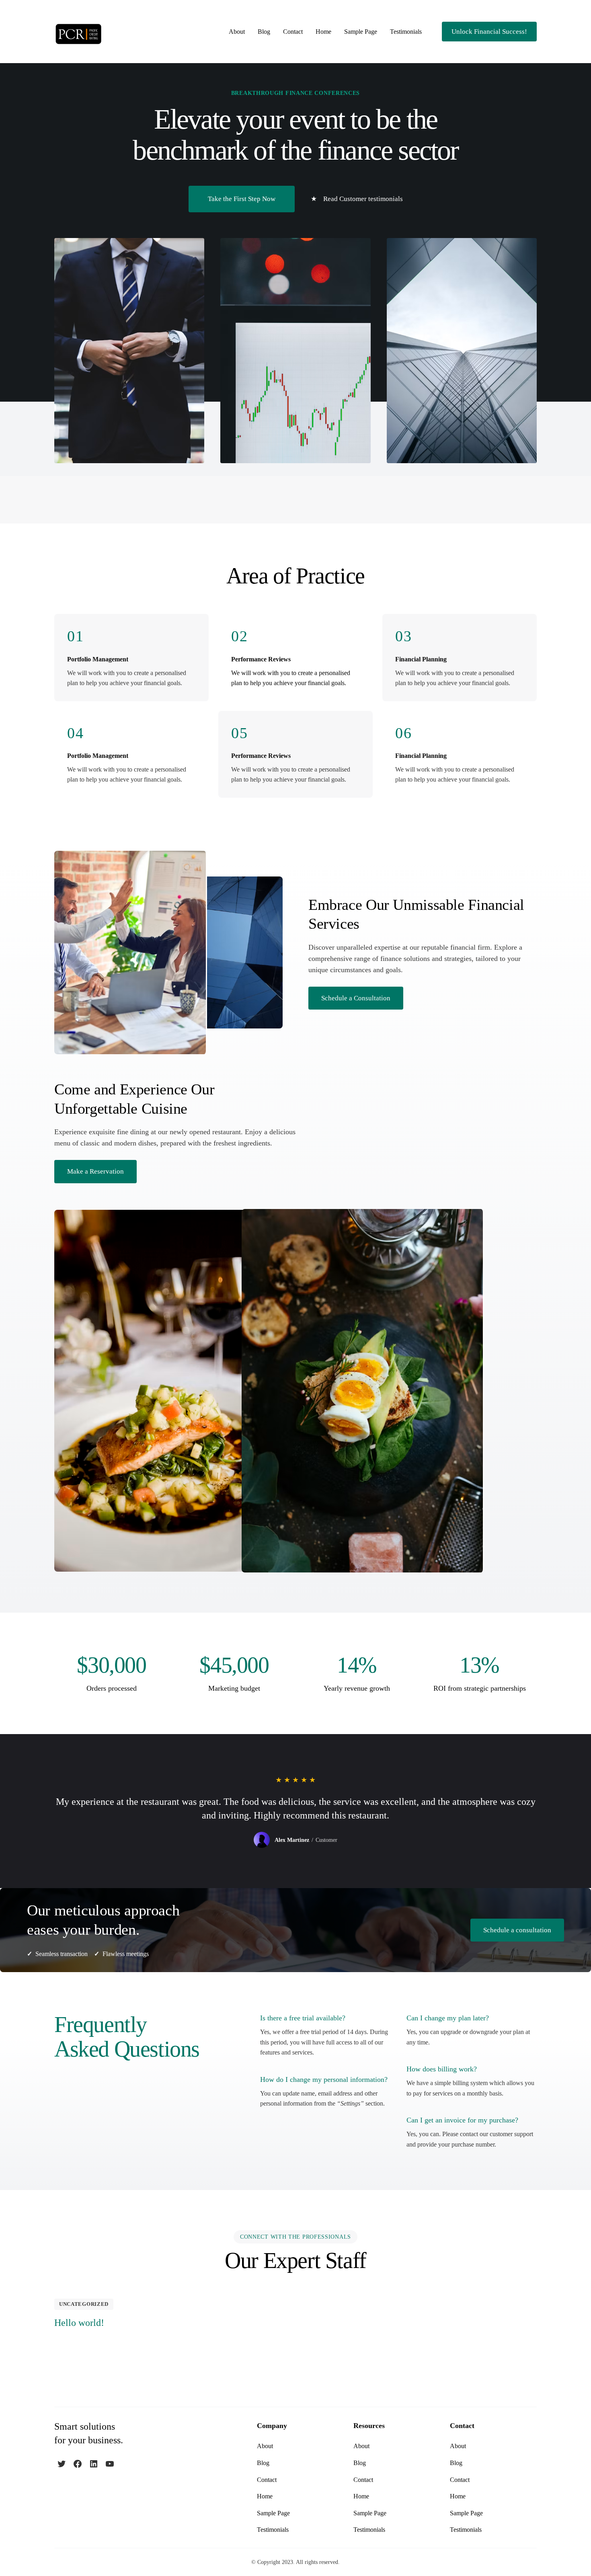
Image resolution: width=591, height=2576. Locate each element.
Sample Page (361, 32)
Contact (293, 32)
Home (323, 32)
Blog (264, 32)
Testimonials (406, 32)
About (237, 32)
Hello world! (79, 2323)
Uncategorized (84, 2304)
